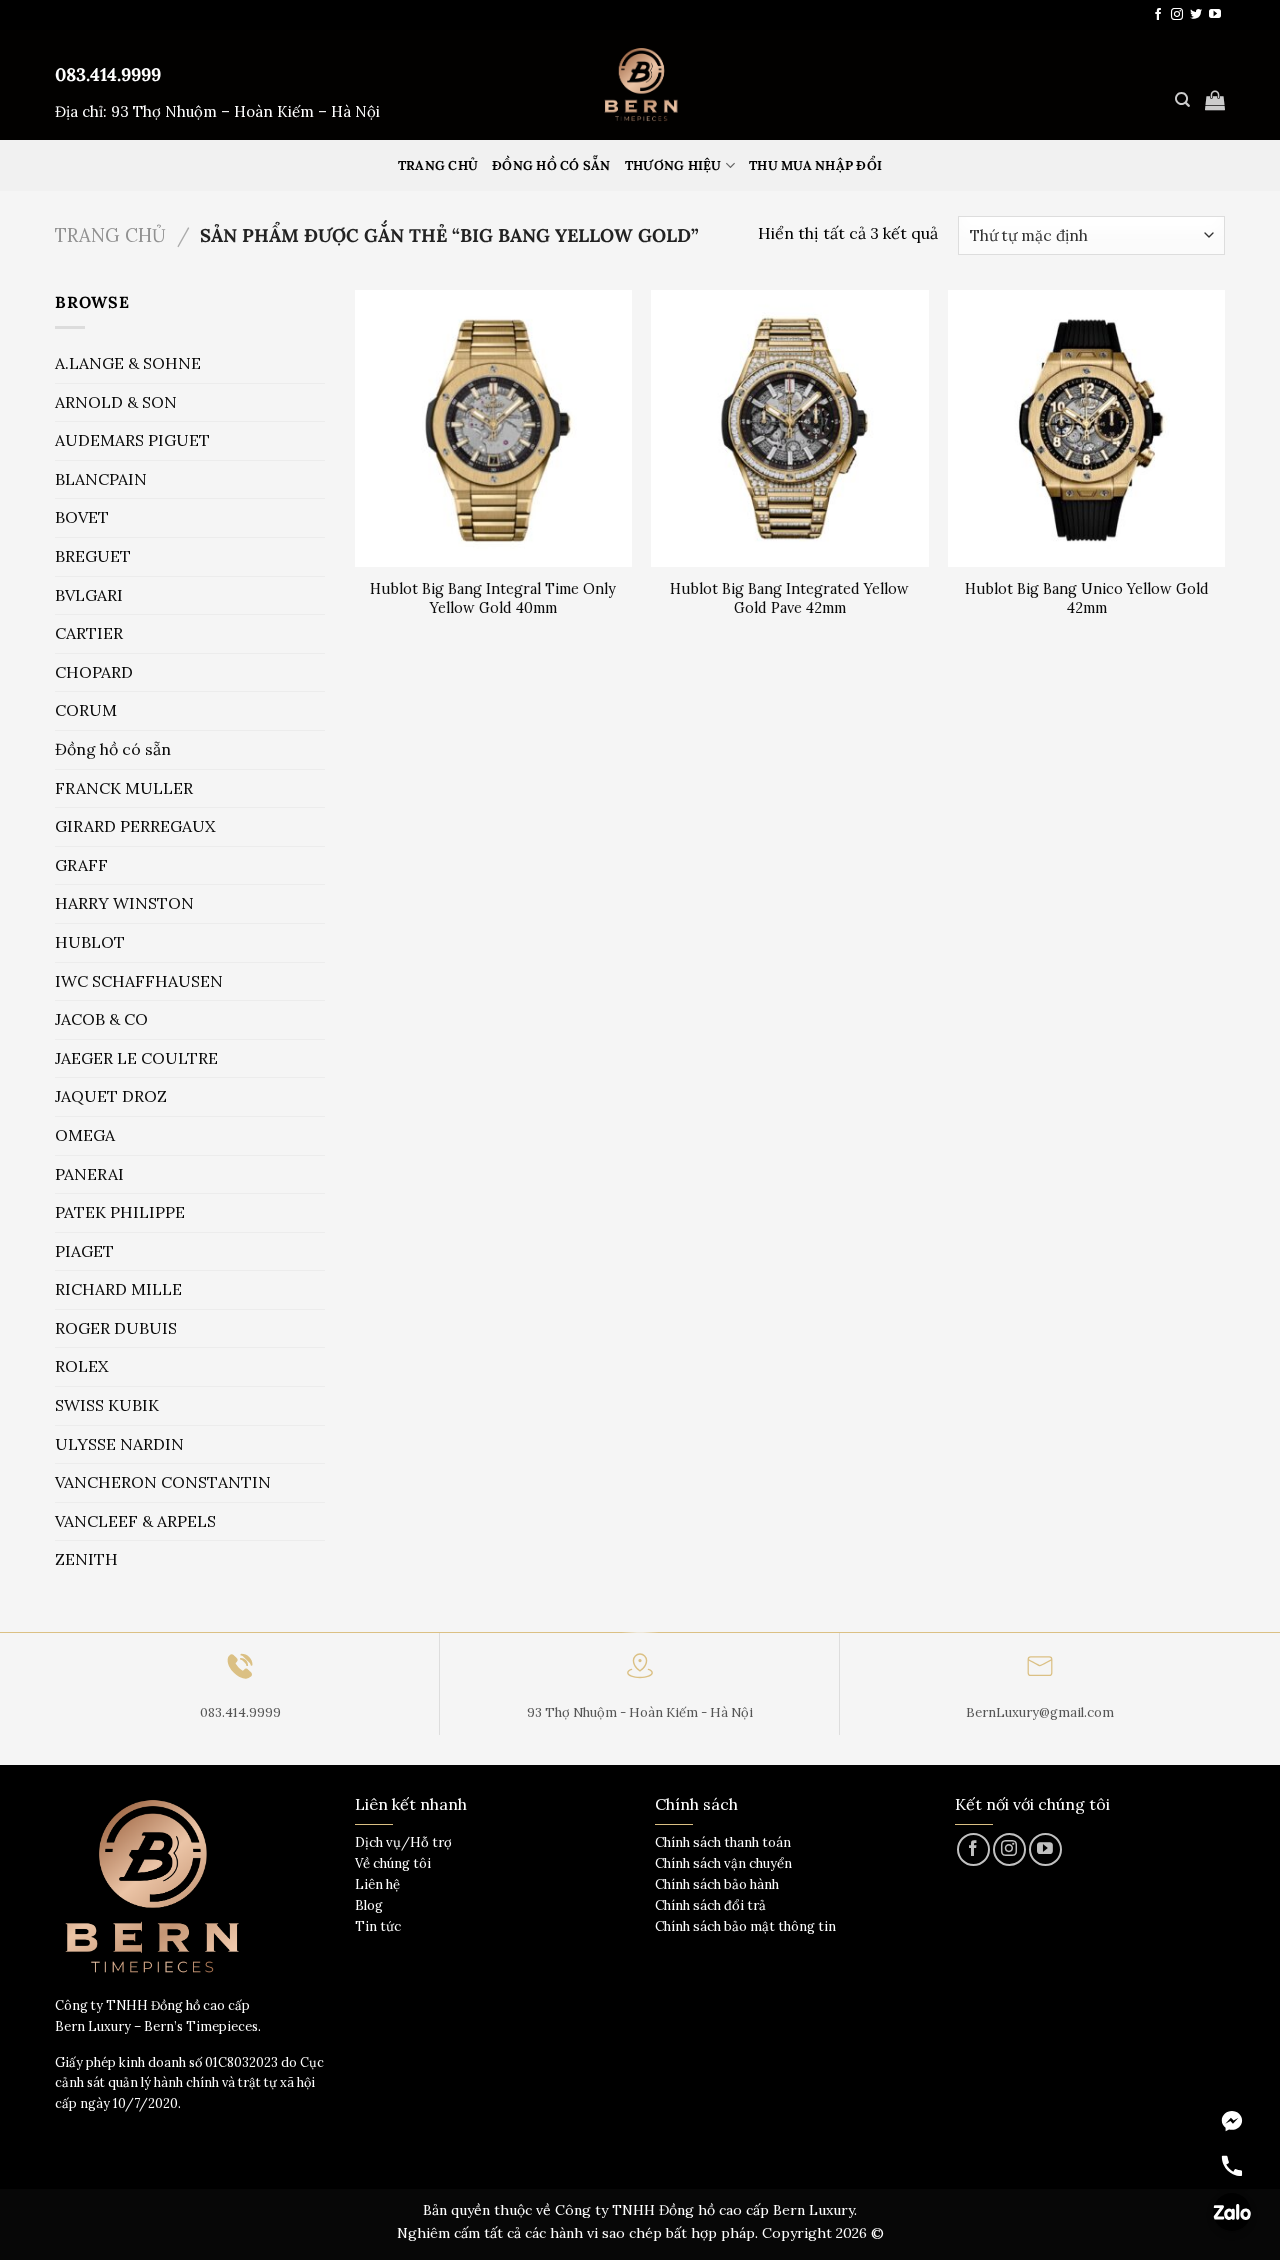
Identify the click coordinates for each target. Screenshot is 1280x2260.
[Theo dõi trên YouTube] (1215, 15)
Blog (369, 1905)
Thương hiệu (673, 165)
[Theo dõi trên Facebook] (1158, 15)
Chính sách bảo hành (717, 1884)
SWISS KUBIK (107, 1405)
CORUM (86, 710)
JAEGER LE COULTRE (136, 1058)
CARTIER (89, 633)
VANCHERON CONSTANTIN (163, 1482)
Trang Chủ (438, 165)
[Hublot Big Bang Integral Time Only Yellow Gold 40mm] (493, 428)
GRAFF (81, 865)
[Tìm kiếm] (1182, 100)
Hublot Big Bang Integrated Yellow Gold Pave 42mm (789, 598)
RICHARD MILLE (118, 1289)
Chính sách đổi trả (710, 1905)
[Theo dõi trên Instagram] (1177, 15)
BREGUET (93, 556)
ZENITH (86, 1559)
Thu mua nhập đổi (815, 165)
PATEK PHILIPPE (120, 1212)
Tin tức (378, 1926)
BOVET (82, 517)
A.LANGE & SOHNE (128, 363)
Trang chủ (110, 235)
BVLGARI (89, 595)
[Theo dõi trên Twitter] (1196, 15)
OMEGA (85, 1135)
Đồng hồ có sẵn (551, 165)
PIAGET (84, 1251)
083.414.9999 (108, 74)
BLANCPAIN (101, 479)
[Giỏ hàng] (1215, 100)
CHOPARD (94, 672)
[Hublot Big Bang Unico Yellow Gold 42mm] (1086, 428)
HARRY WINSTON (124, 903)
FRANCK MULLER (124, 788)
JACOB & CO (101, 1019)
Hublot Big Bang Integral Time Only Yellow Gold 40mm (493, 598)
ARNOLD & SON (116, 402)
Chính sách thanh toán (723, 1842)
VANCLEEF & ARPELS (135, 1521)
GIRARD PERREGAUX (135, 826)
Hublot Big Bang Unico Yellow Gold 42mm (1087, 598)
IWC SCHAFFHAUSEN (139, 981)
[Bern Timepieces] (640, 85)
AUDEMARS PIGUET (132, 440)
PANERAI (89, 1174)
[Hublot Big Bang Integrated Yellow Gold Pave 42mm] (789, 428)
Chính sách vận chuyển (723, 1863)
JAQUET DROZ (111, 1096)
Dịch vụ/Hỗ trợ (403, 1842)
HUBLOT (90, 942)
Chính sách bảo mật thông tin (745, 1926)
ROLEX (81, 1366)
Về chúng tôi (393, 1863)
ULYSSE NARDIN (119, 1444)
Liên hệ (377, 1884)
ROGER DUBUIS (116, 1328)
